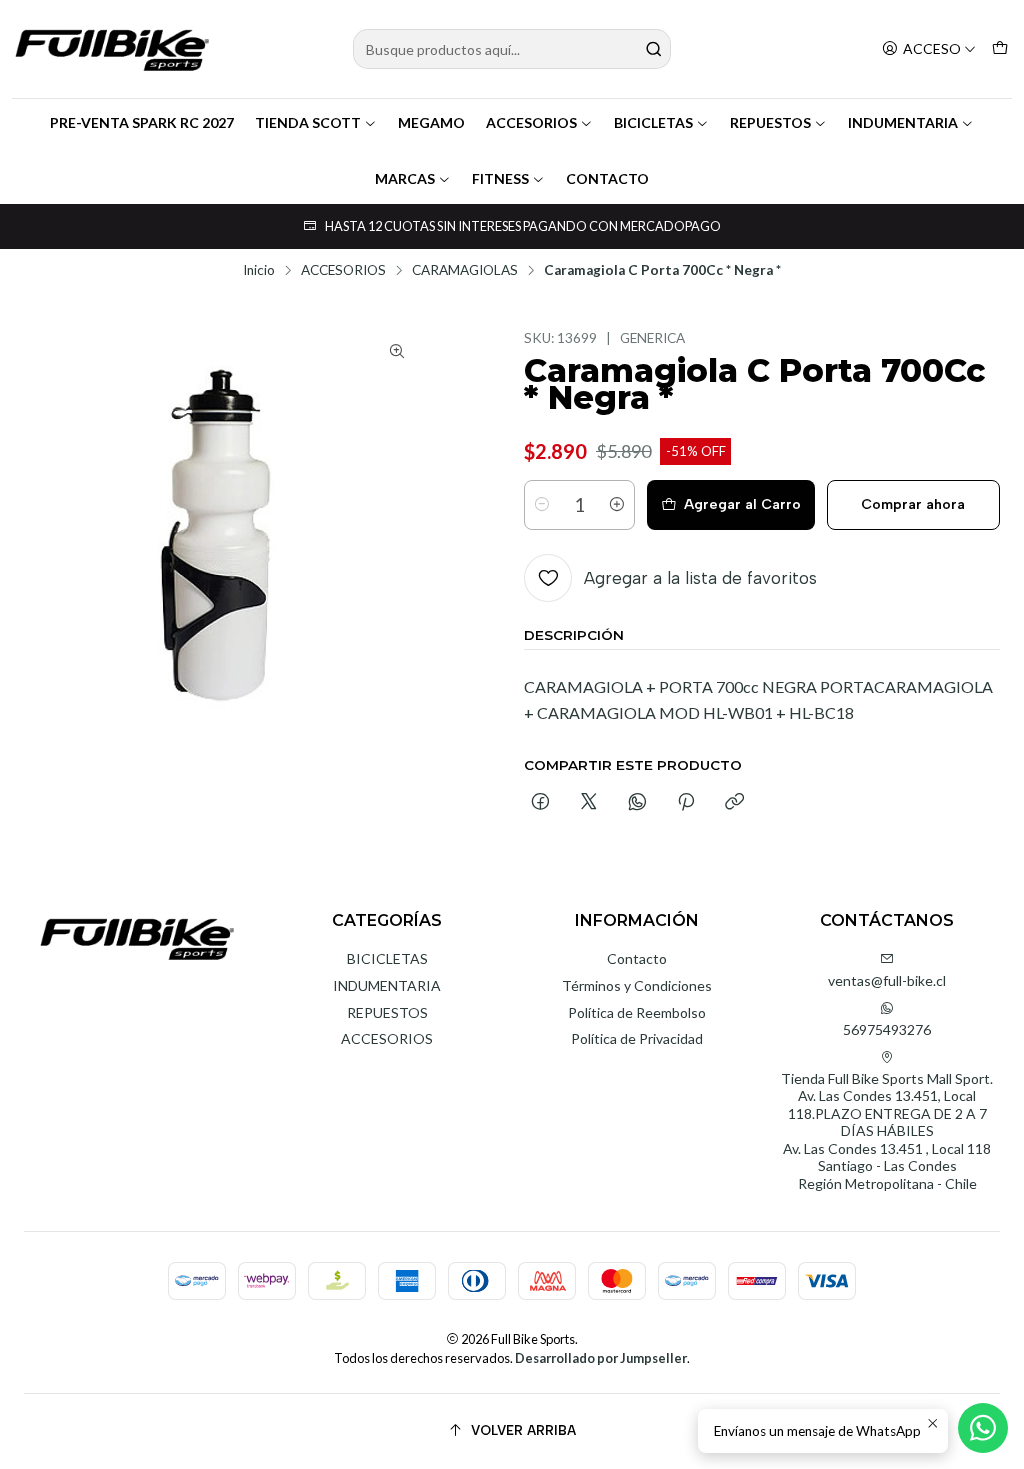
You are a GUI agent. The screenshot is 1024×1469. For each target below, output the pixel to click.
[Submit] (654, 49)
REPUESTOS (770, 122)
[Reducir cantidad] (542, 505)
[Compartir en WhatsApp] (637, 803)
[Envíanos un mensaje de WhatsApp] (983, 1428)
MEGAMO (431, 122)
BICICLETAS (653, 122)
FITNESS (500, 178)
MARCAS (405, 178)
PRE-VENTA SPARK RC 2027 (142, 122)
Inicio (259, 271)
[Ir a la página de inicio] (112, 49)
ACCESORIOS (531, 122)
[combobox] (511, 49)
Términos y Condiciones (637, 985)
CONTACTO (607, 178)
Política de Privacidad (637, 1038)
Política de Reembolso (637, 1012)
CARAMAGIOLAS (465, 271)
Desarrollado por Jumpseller (601, 1358)
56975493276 (887, 1029)
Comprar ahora (913, 504)
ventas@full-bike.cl (887, 980)
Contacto (637, 958)
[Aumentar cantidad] (617, 505)
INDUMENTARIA (903, 122)
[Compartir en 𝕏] (589, 803)
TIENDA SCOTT (308, 122)
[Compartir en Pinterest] (686, 803)
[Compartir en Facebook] (540, 803)
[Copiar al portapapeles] (734, 803)
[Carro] (1000, 49)
